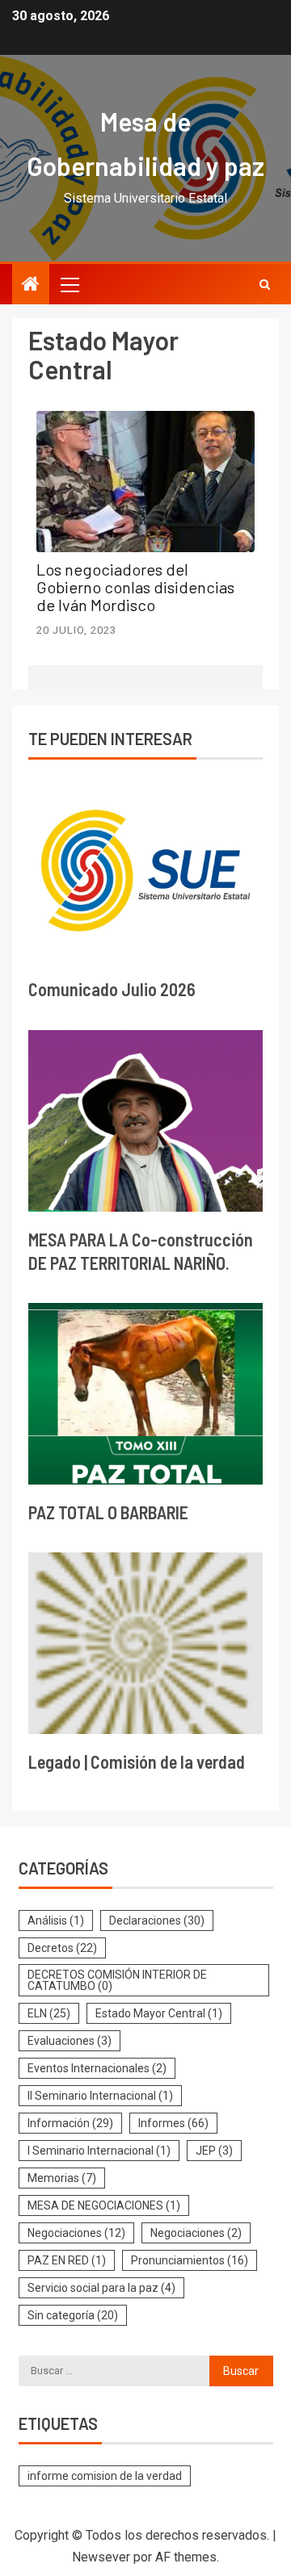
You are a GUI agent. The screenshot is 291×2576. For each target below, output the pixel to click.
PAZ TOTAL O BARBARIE (108, 1512)
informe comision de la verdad (105, 2476)
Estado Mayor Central (159, 2013)
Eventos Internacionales (97, 2068)
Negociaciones (76, 2233)
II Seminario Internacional (100, 2096)
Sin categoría (73, 2315)
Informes (173, 2123)
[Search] (265, 284)
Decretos (62, 1948)
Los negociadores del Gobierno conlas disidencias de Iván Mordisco (135, 587)
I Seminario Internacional (99, 2151)
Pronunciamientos (190, 2260)
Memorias (62, 2178)
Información (70, 2123)
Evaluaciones (70, 2041)
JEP (214, 2151)
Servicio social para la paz (101, 2288)
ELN (49, 2013)
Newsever (101, 2557)
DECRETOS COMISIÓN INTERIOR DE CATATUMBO (117, 1980)
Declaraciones (157, 1920)
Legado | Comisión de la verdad (137, 1761)
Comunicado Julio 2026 (112, 989)
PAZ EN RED (67, 2260)
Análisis (56, 1920)
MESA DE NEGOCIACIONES (104, 2205)
